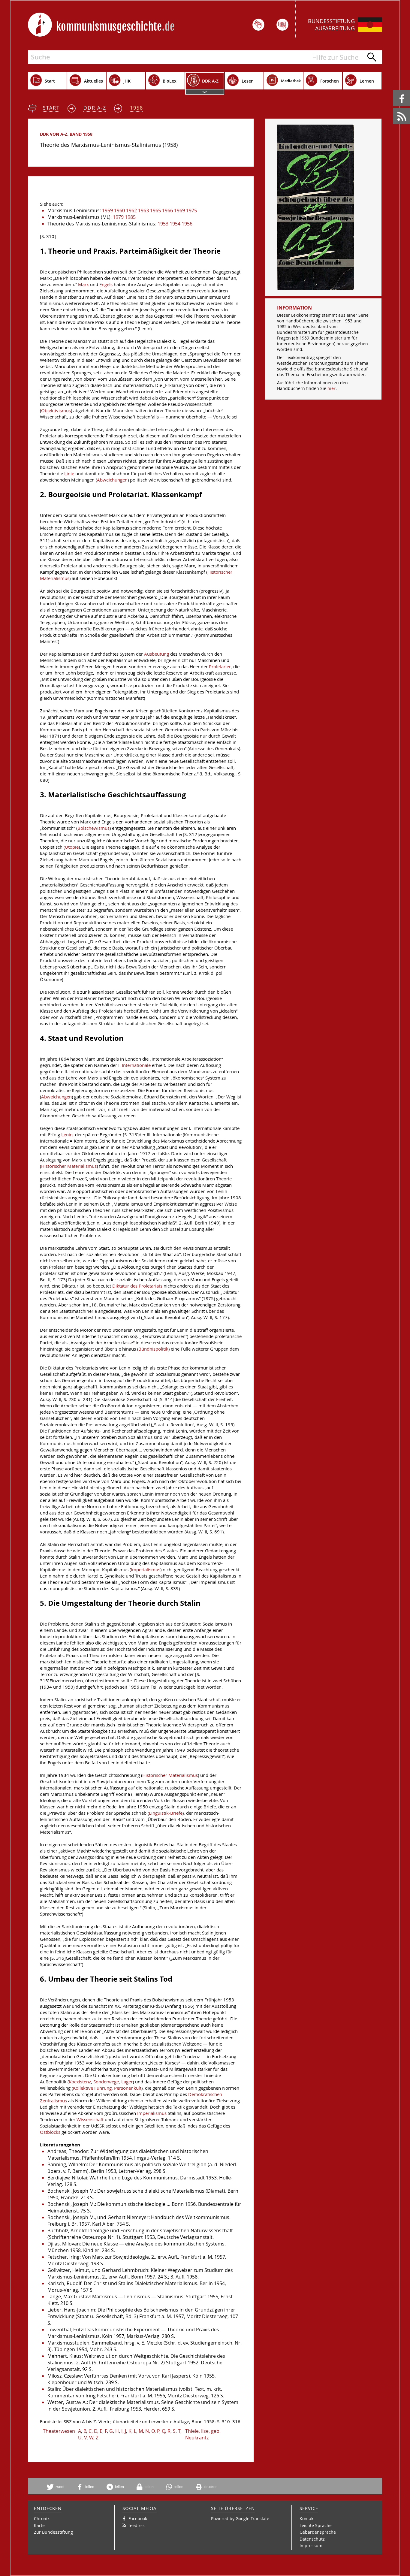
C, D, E (95, 2431)
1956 (187, 224)
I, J (124, 2431)
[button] (58, 2487)
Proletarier (220, 667)
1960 (119, 210)
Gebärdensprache (318, 2532)
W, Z (94, 2438)
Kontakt (307, 2519)
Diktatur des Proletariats (137, 1286)
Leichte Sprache (316, 2525)
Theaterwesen (59, 2431)
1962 (131, 210)
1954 (175, 224)
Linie (69, 474)
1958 (137, 108)
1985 (130, 217)
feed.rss (394, 108)
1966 (167, 210)
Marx (83, 284)
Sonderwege (106, 2082)
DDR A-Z (95, 108)
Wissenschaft (90, 2120)
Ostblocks (50, 2132)
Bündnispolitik (153, 1349)
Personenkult (128, 2088)
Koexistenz (80, 2082)
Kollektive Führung (92, 2088)
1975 (191, 210)
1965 (155, 210)
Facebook (394, 90)
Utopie (72, 847)
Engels (106, 284)
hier (332, 388)
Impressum (311, 2546)
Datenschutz (312, 2539)
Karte (39, 2525)
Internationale (136, 1065)
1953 (163, 224)
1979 (118, 217)
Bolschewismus (93, 828)
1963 (143, 210)
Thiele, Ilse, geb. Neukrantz (203, 2434)
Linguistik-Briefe (166, 1813)
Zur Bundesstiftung (53, 2532)
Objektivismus (56, 411)
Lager (127, 2082)
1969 (179, 210)
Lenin (67, 1135)
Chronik (42, 2519)
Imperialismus (146, 1570)
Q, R (166, 2431)
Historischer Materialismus (69, 1166)
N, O (150, 2431)
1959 (107, 210)
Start (51, 108)
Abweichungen (112, 480)
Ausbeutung (157, 654)
